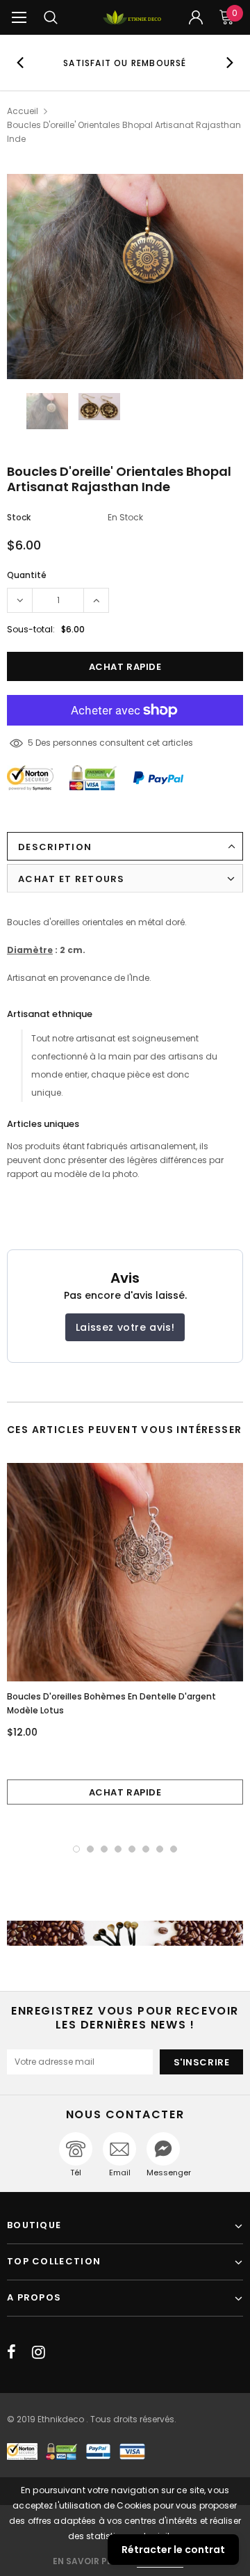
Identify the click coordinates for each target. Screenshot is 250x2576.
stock (19, 517)
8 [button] (174, 1849)
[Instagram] (39, 2352)
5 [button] (132, 1849)
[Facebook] (11, 2352)
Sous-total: (31, 629)
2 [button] (90, 1849)
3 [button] (104, 1849)
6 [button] (146, 1849)
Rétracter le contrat (173, 2550)
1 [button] (76, 1849)
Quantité (27, 575)
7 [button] (160, 1849)
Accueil (23, 111)
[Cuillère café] (125, 1934)
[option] (125, 63)
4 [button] (118, 1849)
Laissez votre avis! (125, 1327)
